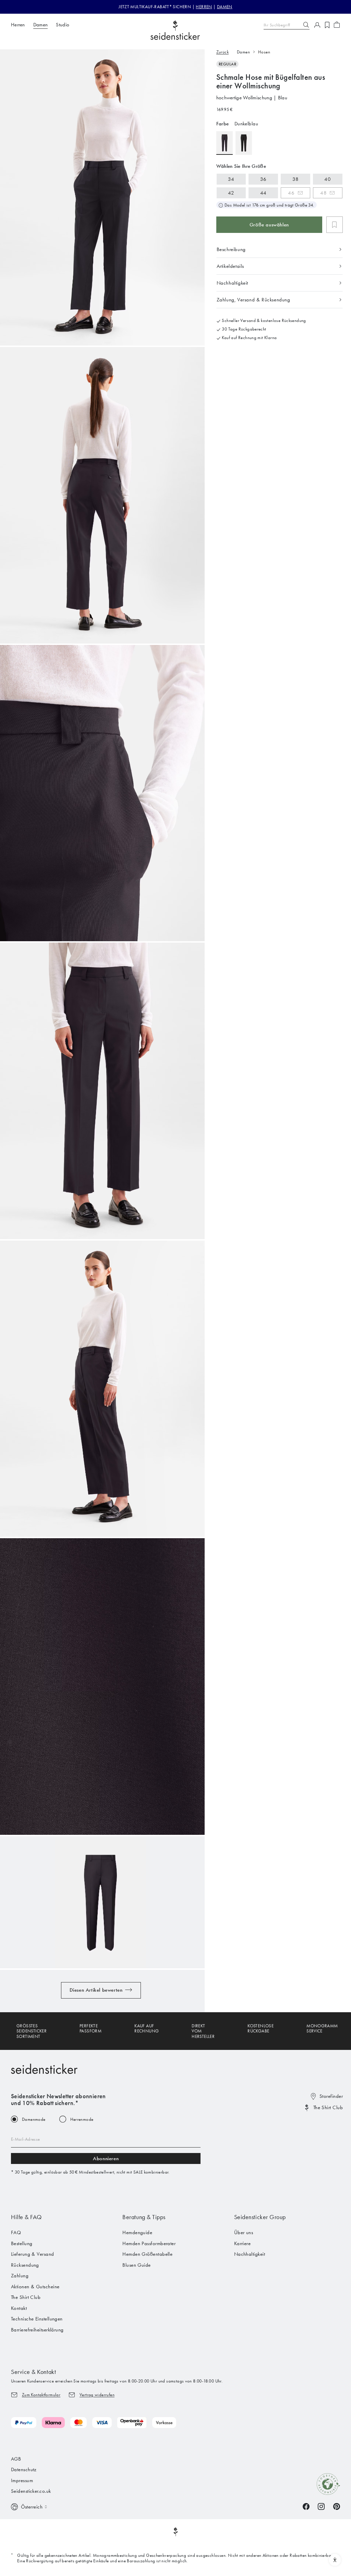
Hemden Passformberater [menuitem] (149, 2243)
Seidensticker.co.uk (31, 2491)
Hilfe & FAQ (26, 2217)
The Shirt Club (328, 2107)
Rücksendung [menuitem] (25, 2265)
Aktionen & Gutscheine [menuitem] (35, 2287)
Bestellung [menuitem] (22, 2243)
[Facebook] (306, 2506)
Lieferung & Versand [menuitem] (33, 2254)
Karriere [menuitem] (243, 2243)
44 (263, 193)
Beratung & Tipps (144, 2217)
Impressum (22, 2480)
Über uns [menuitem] (244, 2232)
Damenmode (34, 2119)
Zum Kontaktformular (41, 2395)
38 (296, 179)
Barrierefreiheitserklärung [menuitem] (37, 2330)
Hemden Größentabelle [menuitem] (147, 2254)
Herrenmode (82, 2119)
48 (323, 193)
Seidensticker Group (260, 2217)
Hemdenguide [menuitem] (137, 2232)
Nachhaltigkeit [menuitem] (250, 2254)
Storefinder (331, 2096)
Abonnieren (106, 2158)
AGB (16, 2459)
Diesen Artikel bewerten (96, 1990)
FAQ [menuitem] (16, 2232)
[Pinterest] (337, 2506)
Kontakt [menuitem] (19, 2308)
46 (291, 193)
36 (263, 179)
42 (231, 193)
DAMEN (225, 7)
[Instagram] (321, 2506)
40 (328, 179)
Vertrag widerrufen (97, 2395)
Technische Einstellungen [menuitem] (37, 2319)
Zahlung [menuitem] (20, 2276)
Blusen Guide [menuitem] (136, 2265)
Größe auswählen (269, 225)
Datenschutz (24, 2469)
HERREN (204, 7)
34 (231, 179)
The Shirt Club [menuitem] (26, 2297)
